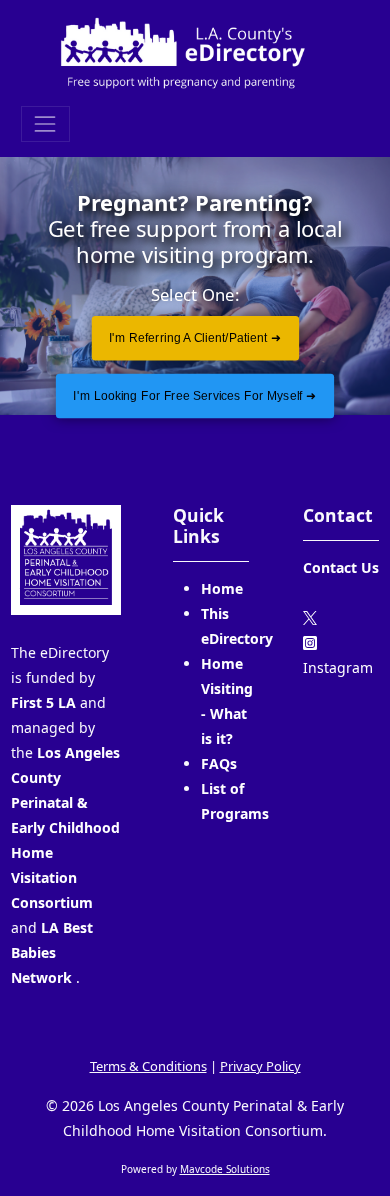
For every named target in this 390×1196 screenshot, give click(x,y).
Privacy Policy (260, 1066)
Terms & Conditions (148, 1066)
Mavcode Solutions (225, 1169)
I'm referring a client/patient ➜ (195, 338)
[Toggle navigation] (45, 123)
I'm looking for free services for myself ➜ (194, 396)
